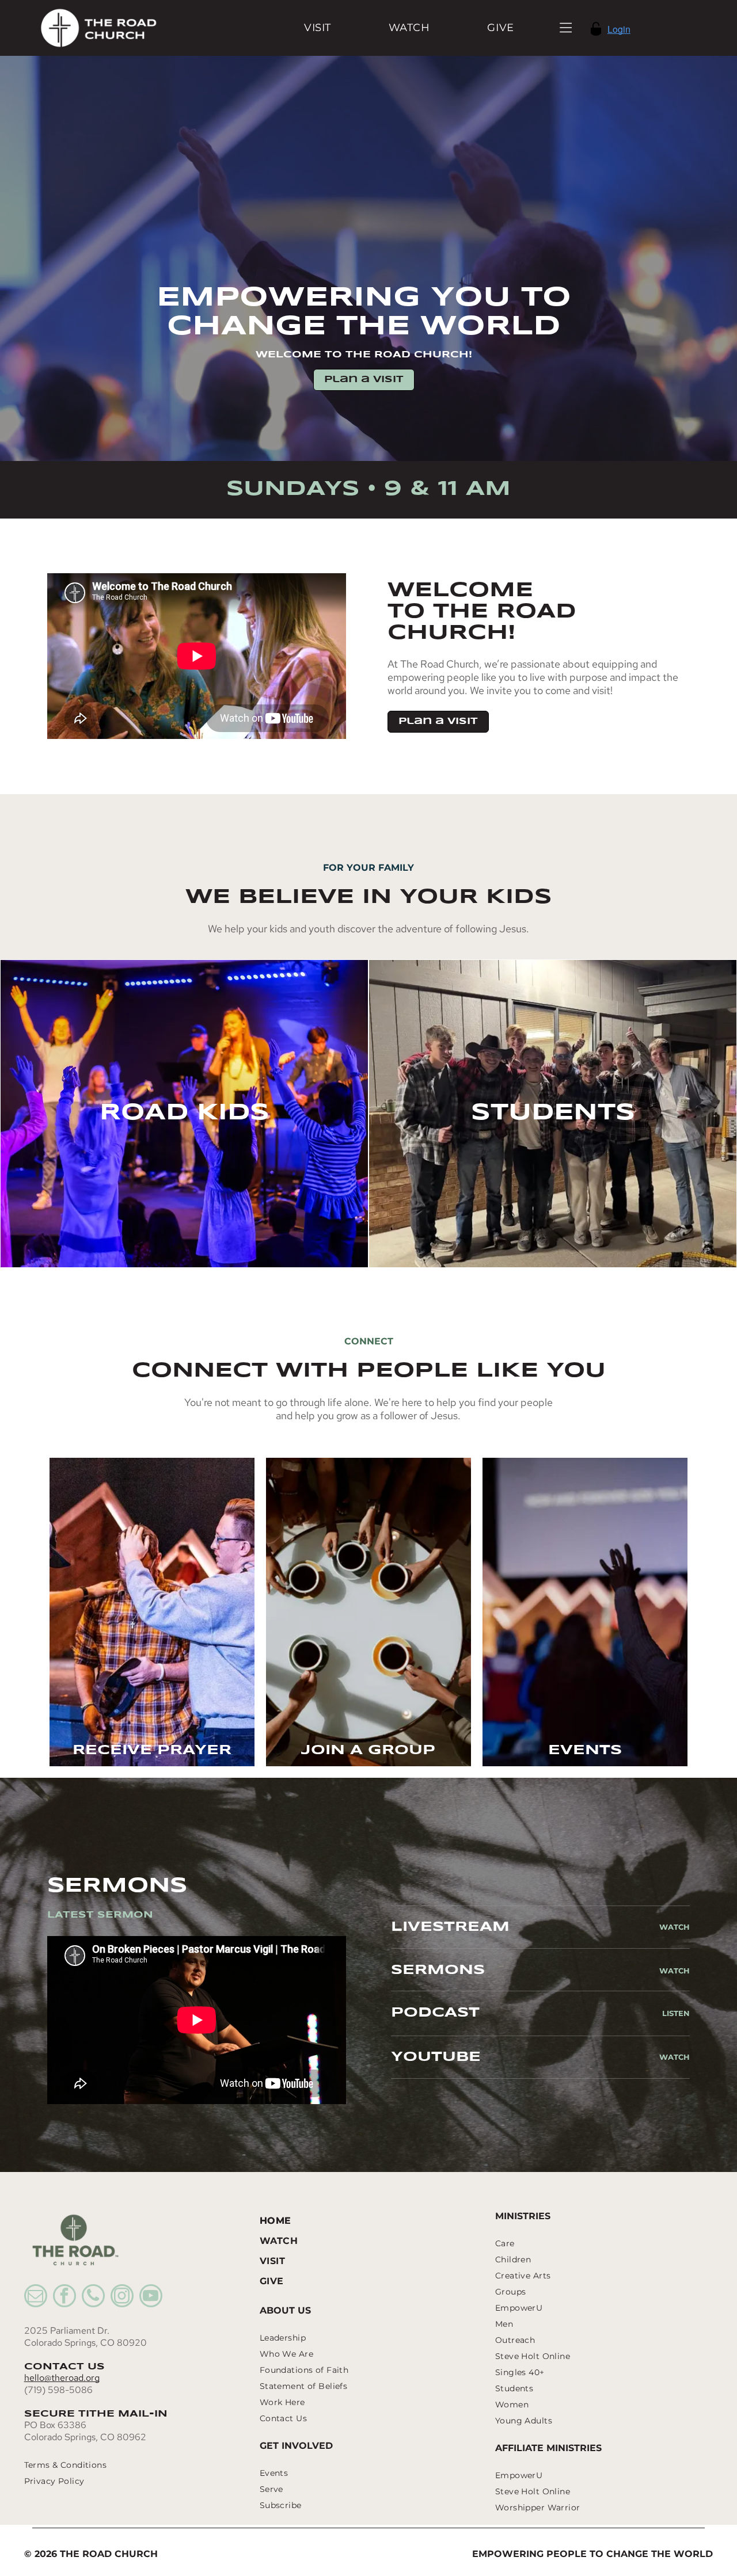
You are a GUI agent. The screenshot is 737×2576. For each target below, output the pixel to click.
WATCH (675, 1971)
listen (676, 2013)
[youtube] (151, 2297)
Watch (675, 1927)
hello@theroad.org (62, 2378)
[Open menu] (566, 28)
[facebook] (64, 2297)
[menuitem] (318, 28)
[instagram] (122, 2297)
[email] (36, 2297)
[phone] (93, 2297)
